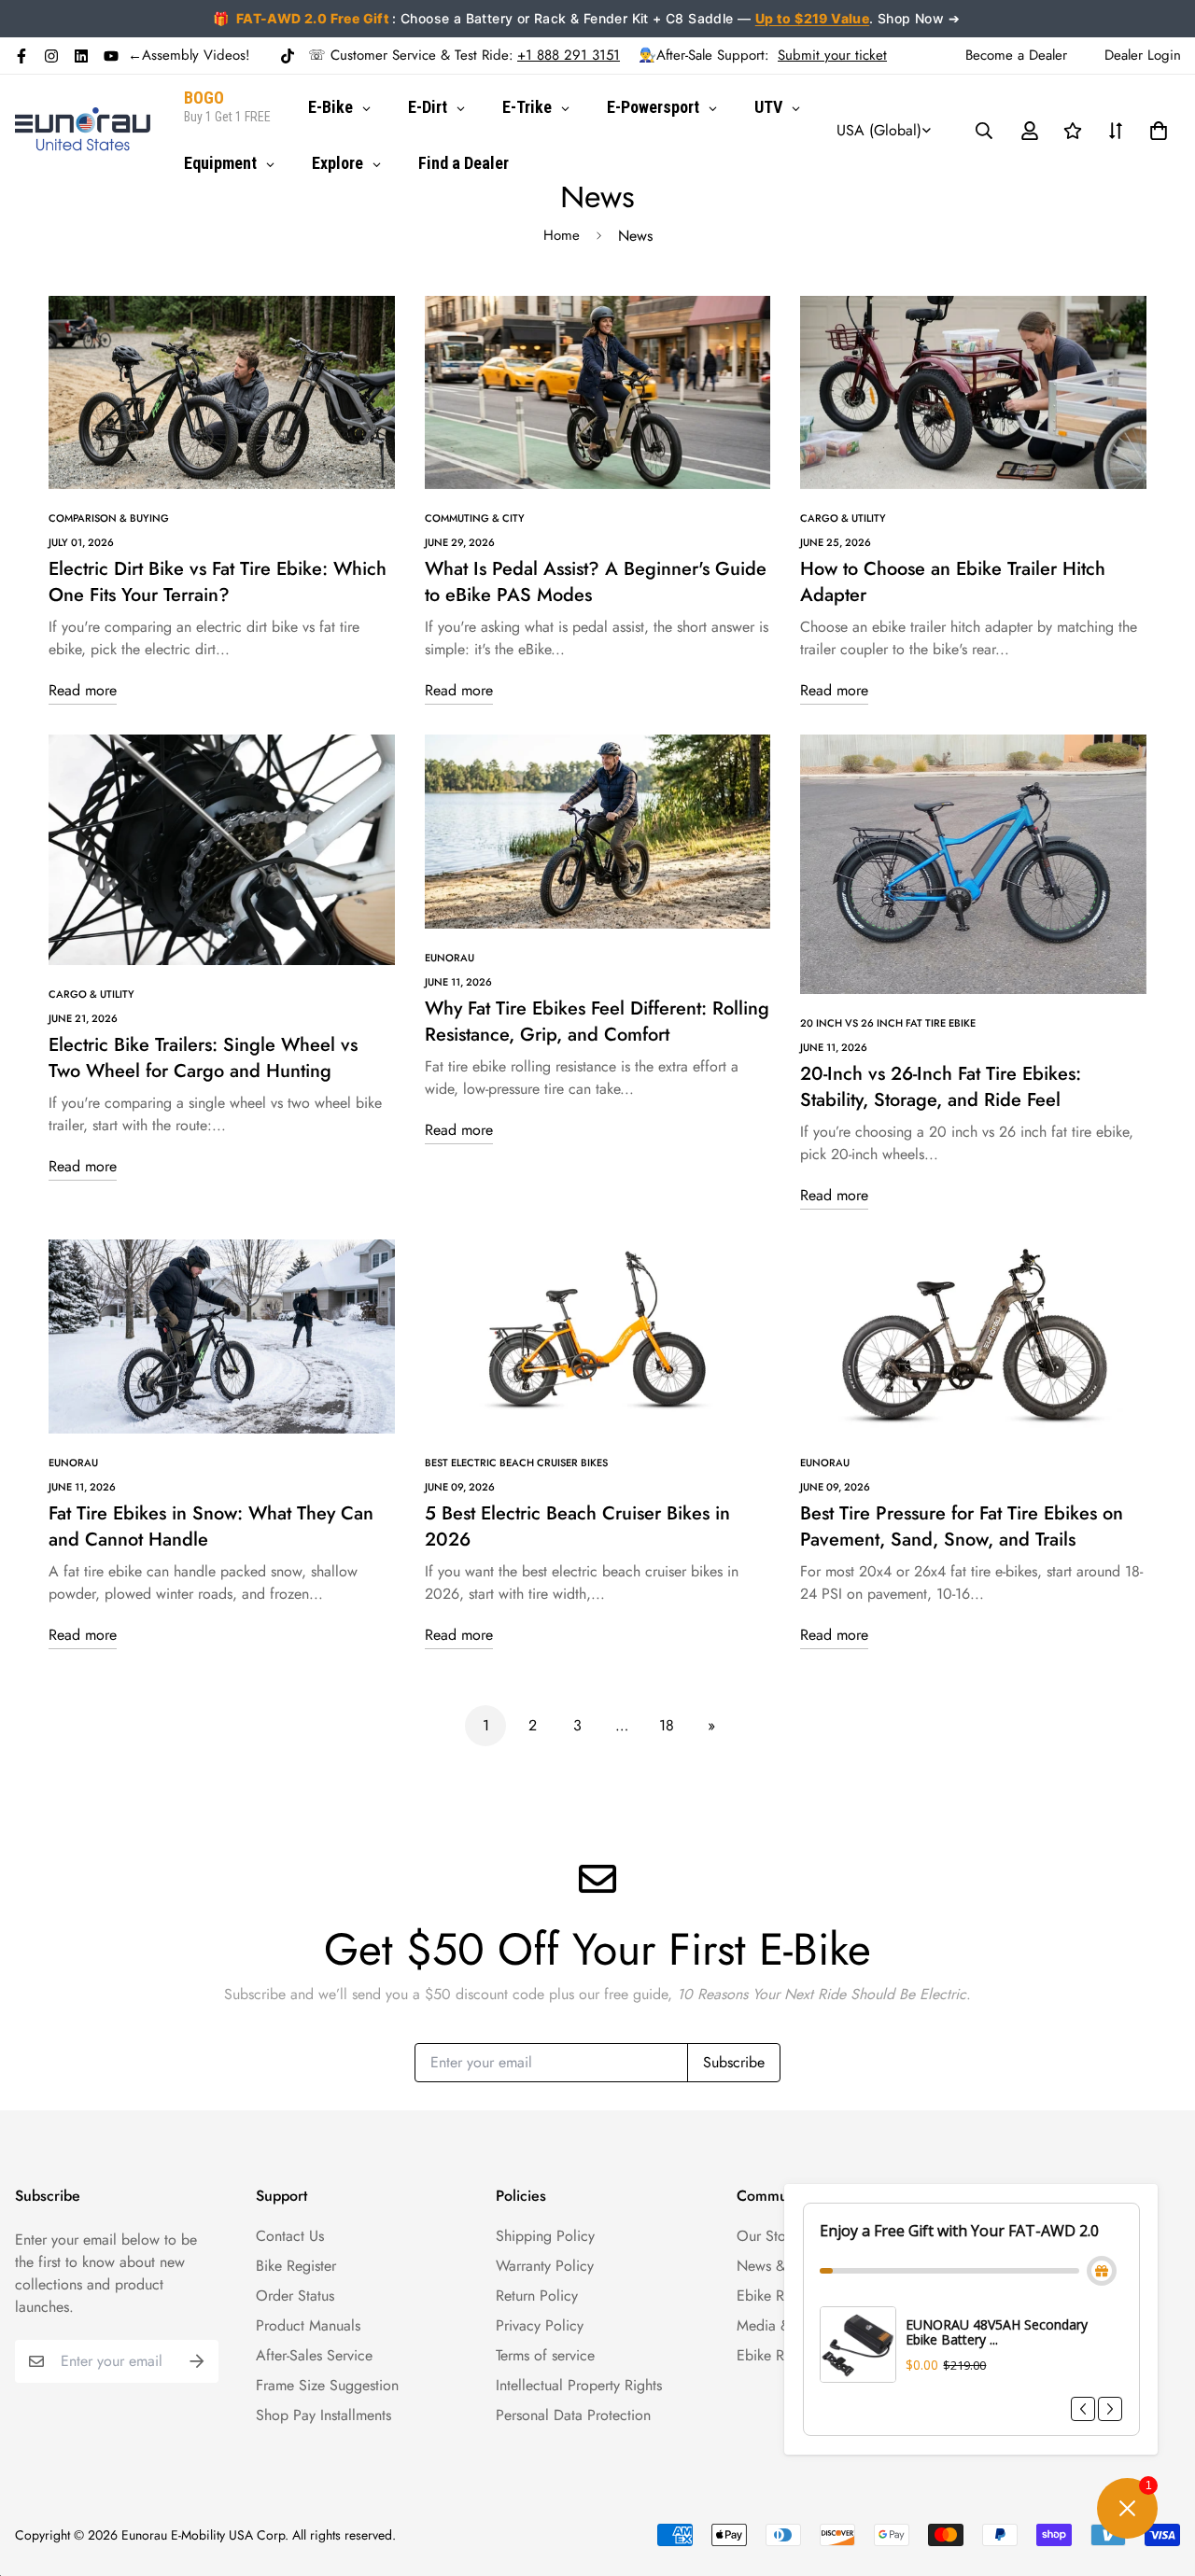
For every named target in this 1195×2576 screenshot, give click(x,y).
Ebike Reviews (781, 2296)
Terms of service (545, 2355)
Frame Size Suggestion (327, 2385)
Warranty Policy (545, 2266)
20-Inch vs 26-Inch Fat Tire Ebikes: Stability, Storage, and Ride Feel (941, 1087)
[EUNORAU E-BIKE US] (83, 130)
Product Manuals (308, 2325)
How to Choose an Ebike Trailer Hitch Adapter (953, 582)
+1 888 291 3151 (569, 55)
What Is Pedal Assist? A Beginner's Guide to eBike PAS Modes (596, 582)
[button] (1155, 131)
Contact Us (290, 2236)
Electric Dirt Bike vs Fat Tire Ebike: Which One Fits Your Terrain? (218, 582)
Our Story (767, 2236)
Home (562, 235)
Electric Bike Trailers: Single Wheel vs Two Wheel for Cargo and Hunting (203, 1058)
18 (667, 1725)
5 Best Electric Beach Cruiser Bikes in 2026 (577, 1526)
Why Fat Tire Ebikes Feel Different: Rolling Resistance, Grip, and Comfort (597, 1022)
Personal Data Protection (573, 2415)
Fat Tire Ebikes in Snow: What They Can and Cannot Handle (211, 1526)
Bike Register (296, 2266)
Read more (83, 690)
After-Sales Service (314, 2355)
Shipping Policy (545, 2236)
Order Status (295, 2296)
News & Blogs (781, 2266)
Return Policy (537, 2296)
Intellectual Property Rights (579, 2385)
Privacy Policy (540, 2325)
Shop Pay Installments (323, 2415)
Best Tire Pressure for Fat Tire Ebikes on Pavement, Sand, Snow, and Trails (962, 1526)
